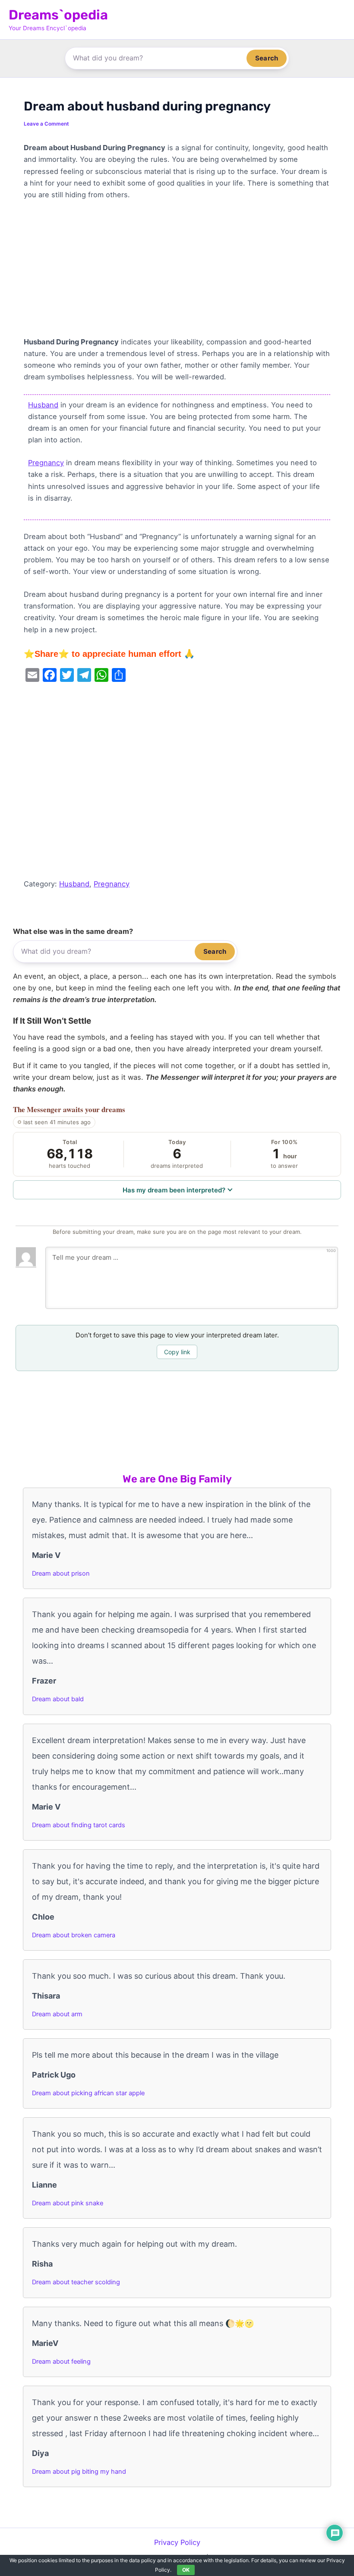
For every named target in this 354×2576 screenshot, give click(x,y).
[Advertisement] (177, 272)
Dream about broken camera (74, 1935)
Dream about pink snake (68, 2203)
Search (267, 58)
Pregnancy (46, 463)
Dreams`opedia (58, 15)
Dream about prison (61, 1573)
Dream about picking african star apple (88, 2093)
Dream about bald (58, 1699)
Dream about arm (57, 2014)
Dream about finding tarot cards (79, 1825)
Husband (43, 405)
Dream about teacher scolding (76, 2282)
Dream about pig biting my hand (79, 2472)
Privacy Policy (177, 2542)
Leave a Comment (46, 124)
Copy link (177, 1352)
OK (186, 2570)
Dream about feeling (61, 2362)
